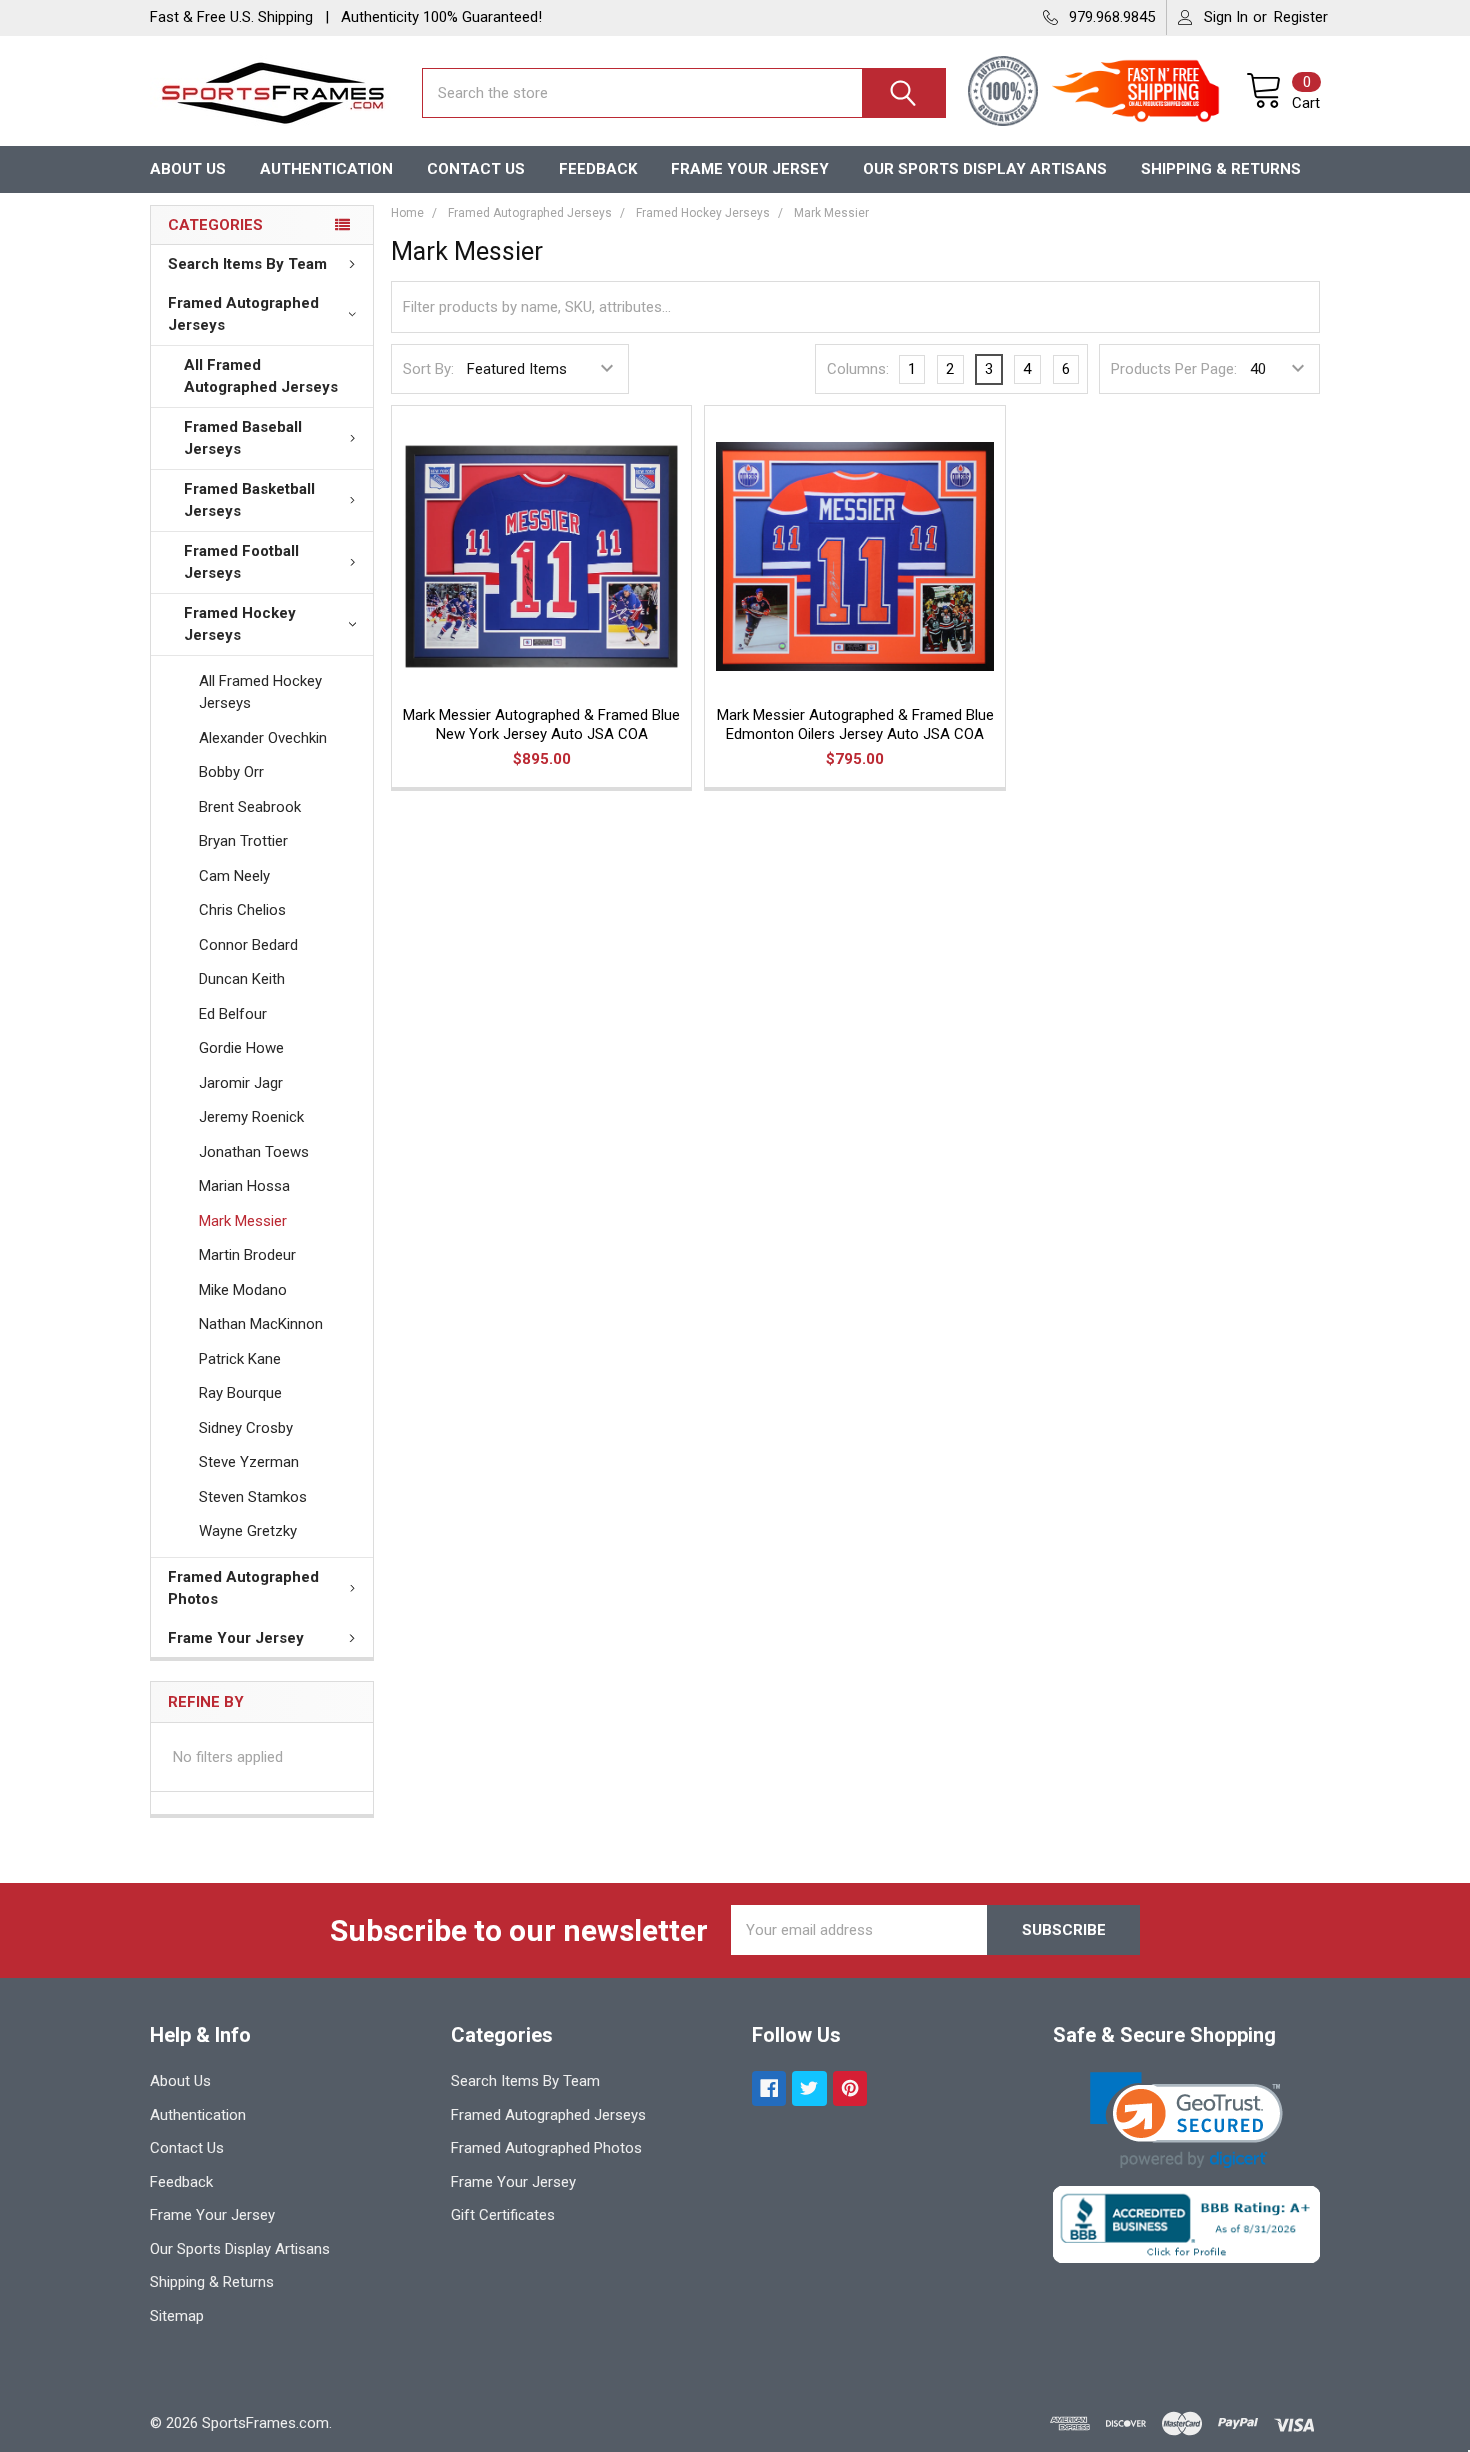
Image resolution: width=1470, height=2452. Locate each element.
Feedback (598, 169)
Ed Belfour (233, 1014)
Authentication (326, 169)
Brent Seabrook (250, 807)
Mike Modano (243, 1290)
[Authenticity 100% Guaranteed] (1008, 93)
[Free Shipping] (1147, 93)
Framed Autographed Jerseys (243, 314)
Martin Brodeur (247, 1255)
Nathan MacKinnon (261, 1324)
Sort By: (428, 369)
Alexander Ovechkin (263, 738)
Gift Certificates (503, 2215)
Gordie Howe (241, 1048)
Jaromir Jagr (241, 1083)
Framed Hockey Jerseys (240, 624)
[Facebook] (769, 2088)
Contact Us (476, 169)
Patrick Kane (240, 1359)
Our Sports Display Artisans (985, 169)
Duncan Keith (242, 979)
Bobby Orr (231, 772)
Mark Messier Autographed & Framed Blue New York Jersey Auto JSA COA (541, 724)
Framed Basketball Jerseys (249, 500)
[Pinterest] (850, 2088)
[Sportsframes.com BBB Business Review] (1186, 2224)
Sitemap (177, 2316)
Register (1301, 17)
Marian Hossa (244, 1186)
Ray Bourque (240, 1393)
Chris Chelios (242, 910)
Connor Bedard (248, 945)
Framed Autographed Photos (243, 1588)
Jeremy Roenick (251, 1117)
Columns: (858, 369)
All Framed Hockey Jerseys (260, 692)
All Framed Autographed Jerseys (261, 376)
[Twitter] (809, 2088)
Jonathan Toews (254, 1152)
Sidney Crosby (246, 1428)
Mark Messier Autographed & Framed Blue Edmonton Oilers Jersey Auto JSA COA (855, 724)
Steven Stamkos (253, 1497)
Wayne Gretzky (248, 1531)
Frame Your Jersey (750, 169)
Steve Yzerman (249, 1462)
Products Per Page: (1174, 369)
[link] (1186, 2120)
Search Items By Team (247, 264)
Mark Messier (243, 1221)
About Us (188, 169)
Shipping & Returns (1221, 169)
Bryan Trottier (243, 841)
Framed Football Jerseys (241, 562)
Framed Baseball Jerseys (243, 438)
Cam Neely (234, 876)
